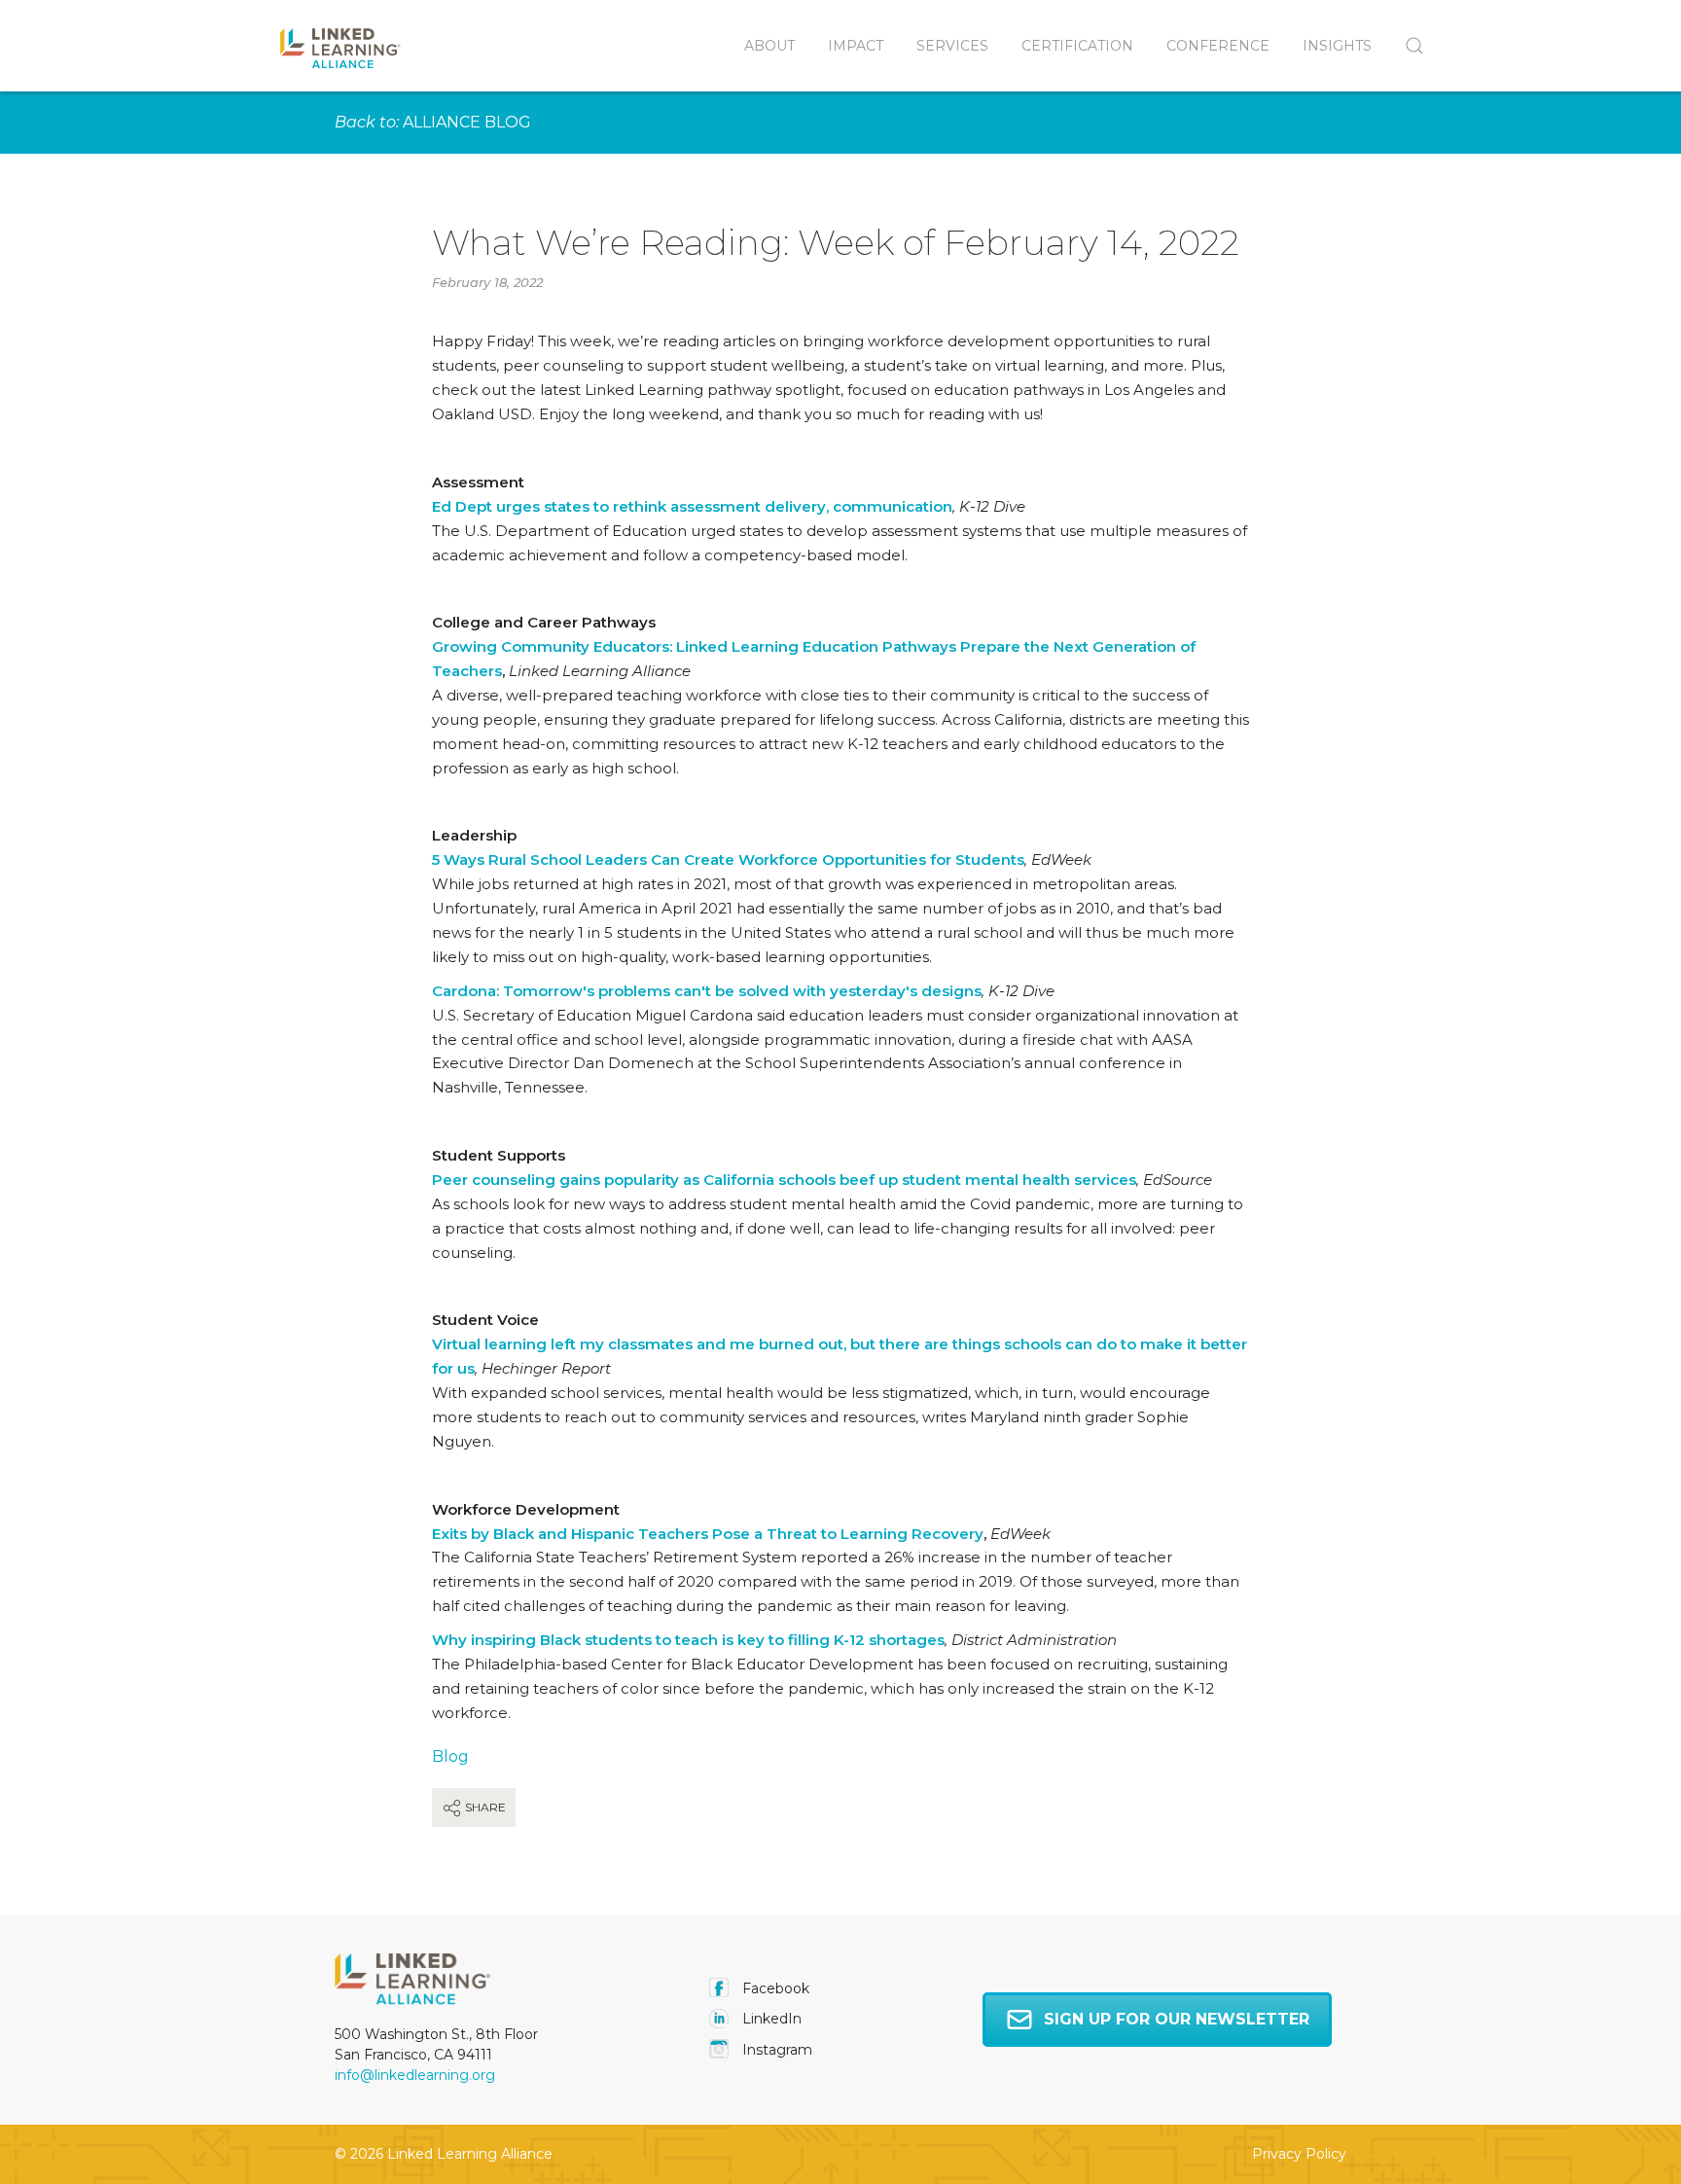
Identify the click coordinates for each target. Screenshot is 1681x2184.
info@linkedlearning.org (415, 2075)
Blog (450, 1756)
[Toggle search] (1406, 46)
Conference (1218, 46)
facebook (774, 1988)
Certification (1077, 46)
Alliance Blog (467, 122)
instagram (775, 2050)
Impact (856, 46)
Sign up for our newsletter (1177, 2019)
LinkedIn (770, 2019)
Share (484, 1807)
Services (952, 46)
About (769, 46)
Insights (1337, 46)
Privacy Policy (1299, 2154)
